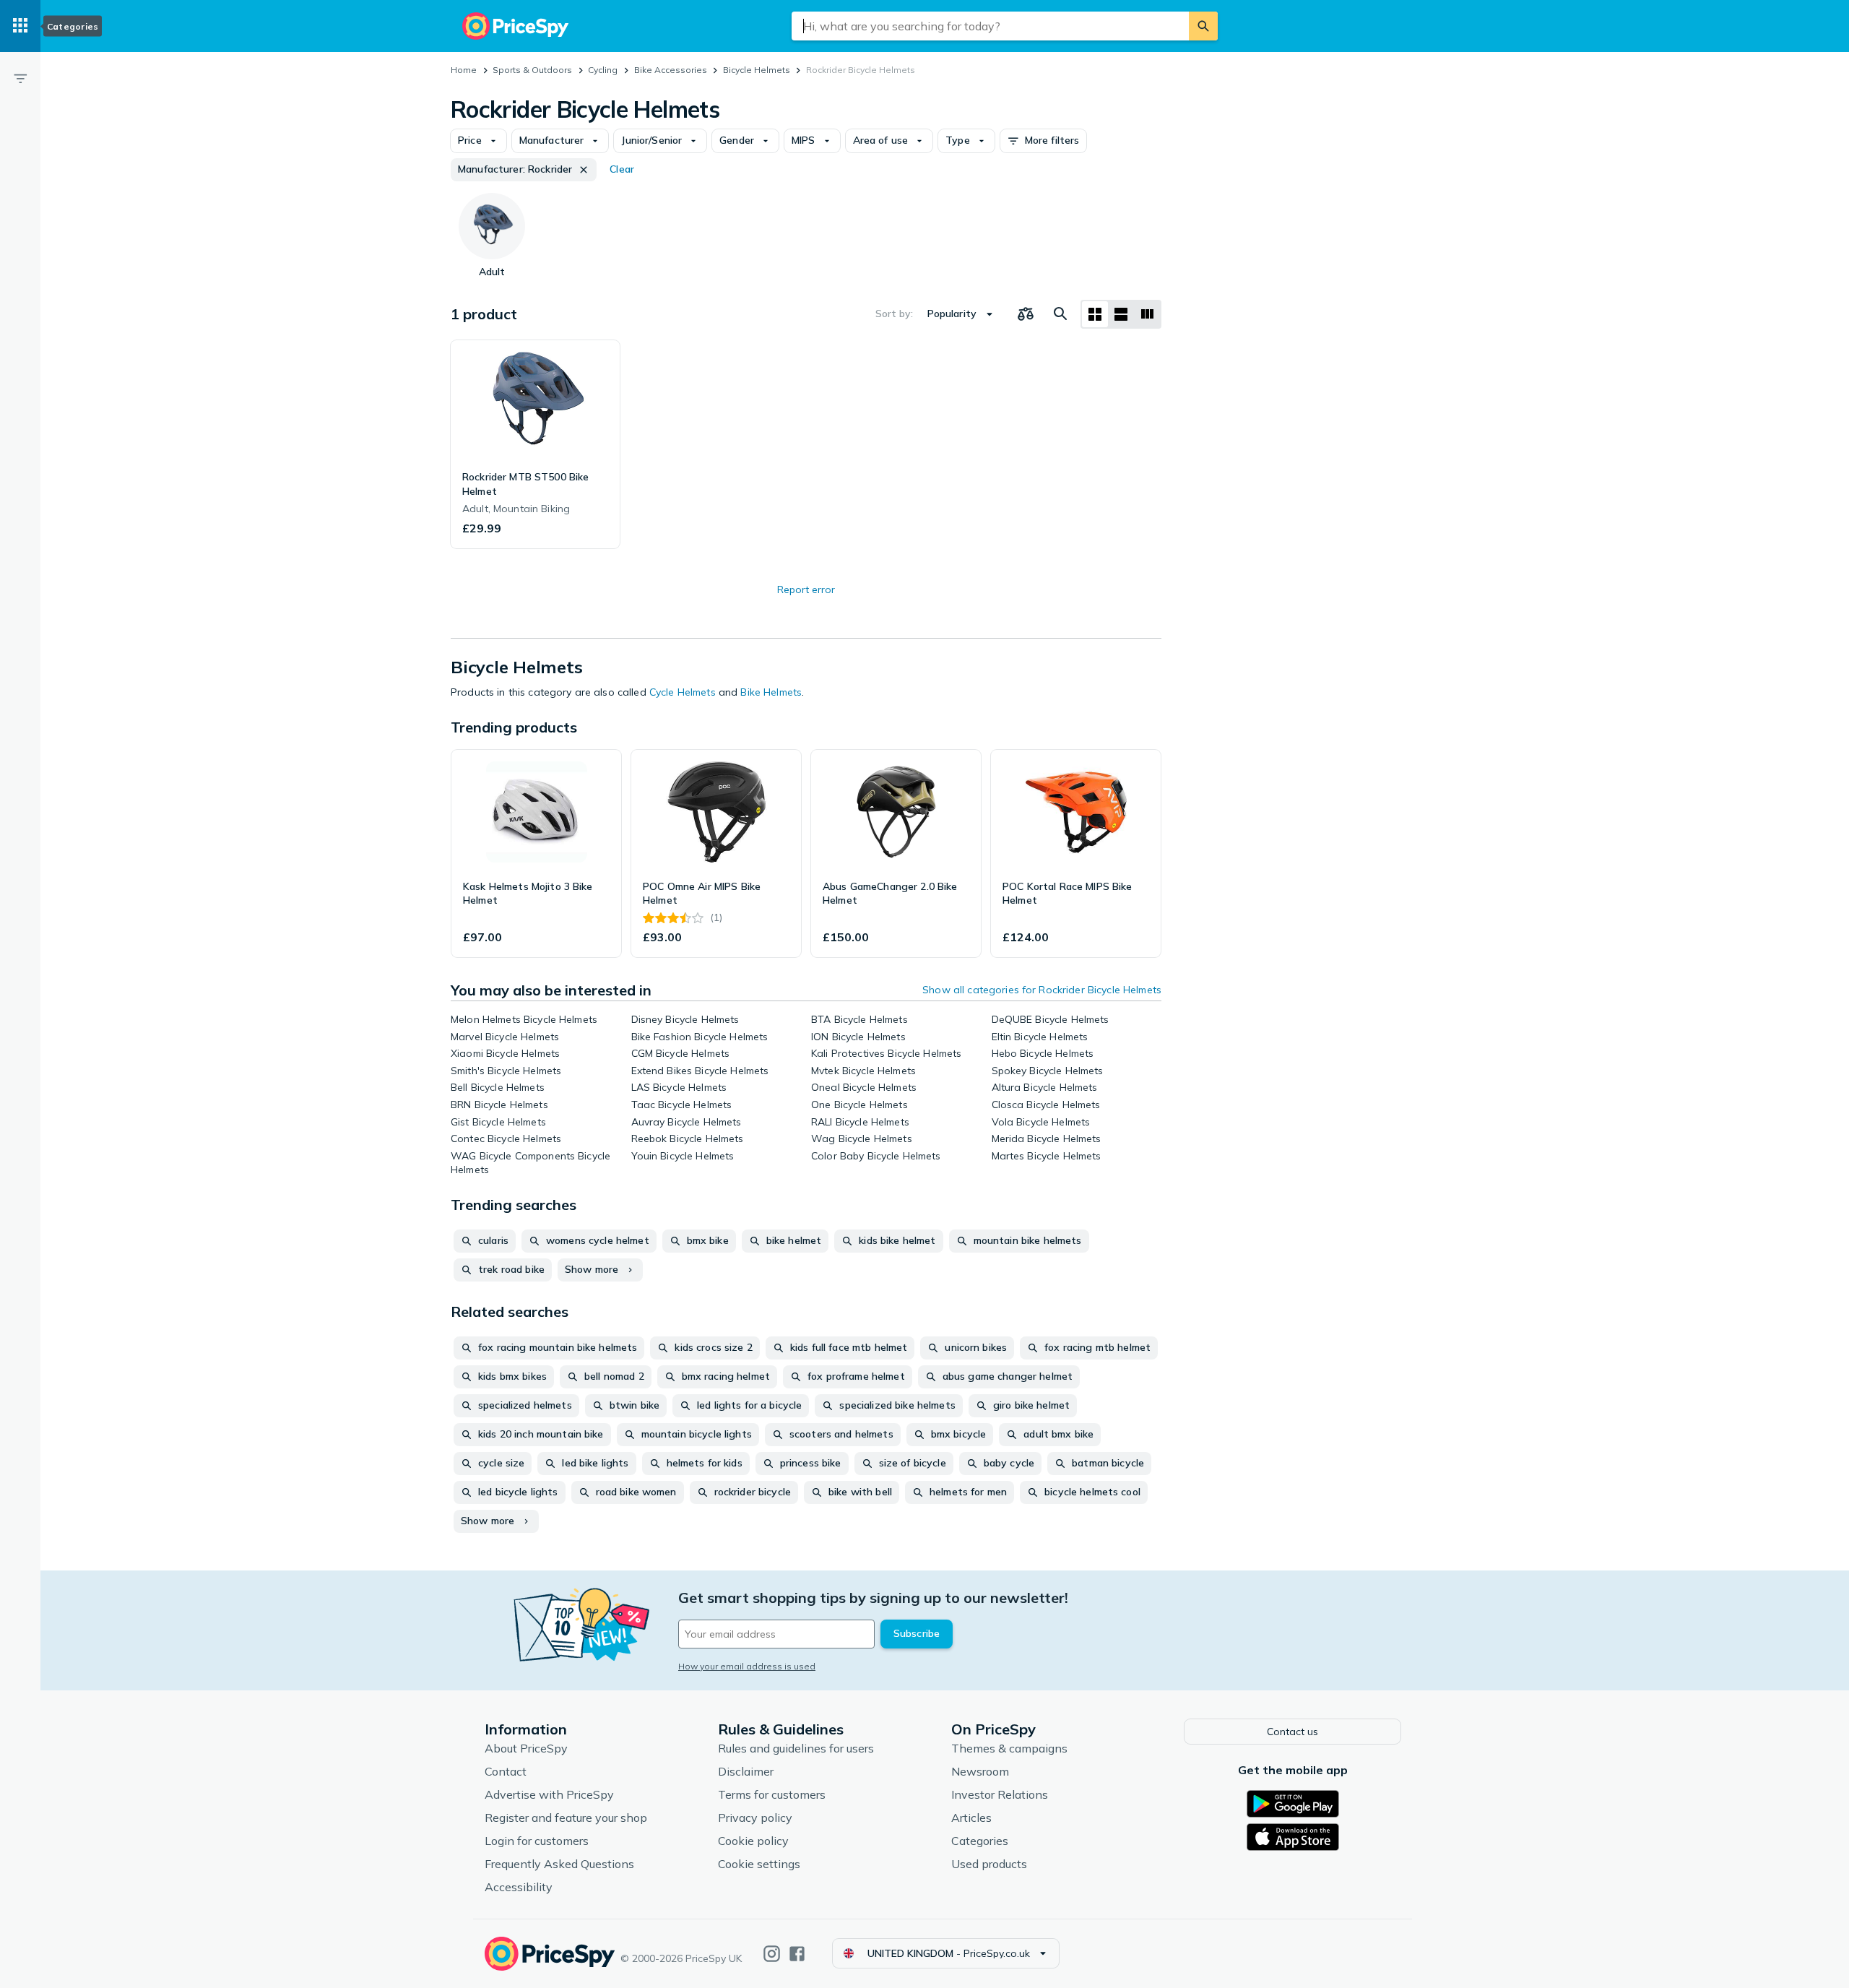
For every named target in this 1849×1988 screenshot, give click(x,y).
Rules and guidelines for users (796, 1748)
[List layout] (1121, 314)
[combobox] (990, 26)
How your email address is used (747, 1666)
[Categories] (20, 26)
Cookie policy (753, 1841)
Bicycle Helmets (757, 70)
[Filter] (20, 78)
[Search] (1203, 26)
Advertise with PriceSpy (549, 1794)
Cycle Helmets (683, 692)
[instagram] (772, 1954)
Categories (980, 1841)
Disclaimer (746, 1771)
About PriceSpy (526, 1748)
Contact (506, 1771)
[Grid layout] (1095, 314)
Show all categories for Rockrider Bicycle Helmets (1042, 990)
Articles (971, 1818)
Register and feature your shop (566, 1818)
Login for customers (537, 1841)
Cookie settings (759, 1864)
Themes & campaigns (1009, 1748)
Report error (806, 589)
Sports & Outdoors (532, 70)
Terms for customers (772, 1794)
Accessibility (519, 1887)
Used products (989, 1864)
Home (464, 70)
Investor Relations (1000, 1794)
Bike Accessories (671, 70)
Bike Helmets (771, 692)
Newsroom (980, 1771)
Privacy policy (755, 1818)
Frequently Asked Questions (559, 1864)
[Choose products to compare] (1026, 314)
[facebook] (797, 1954)
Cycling (603, 70)
